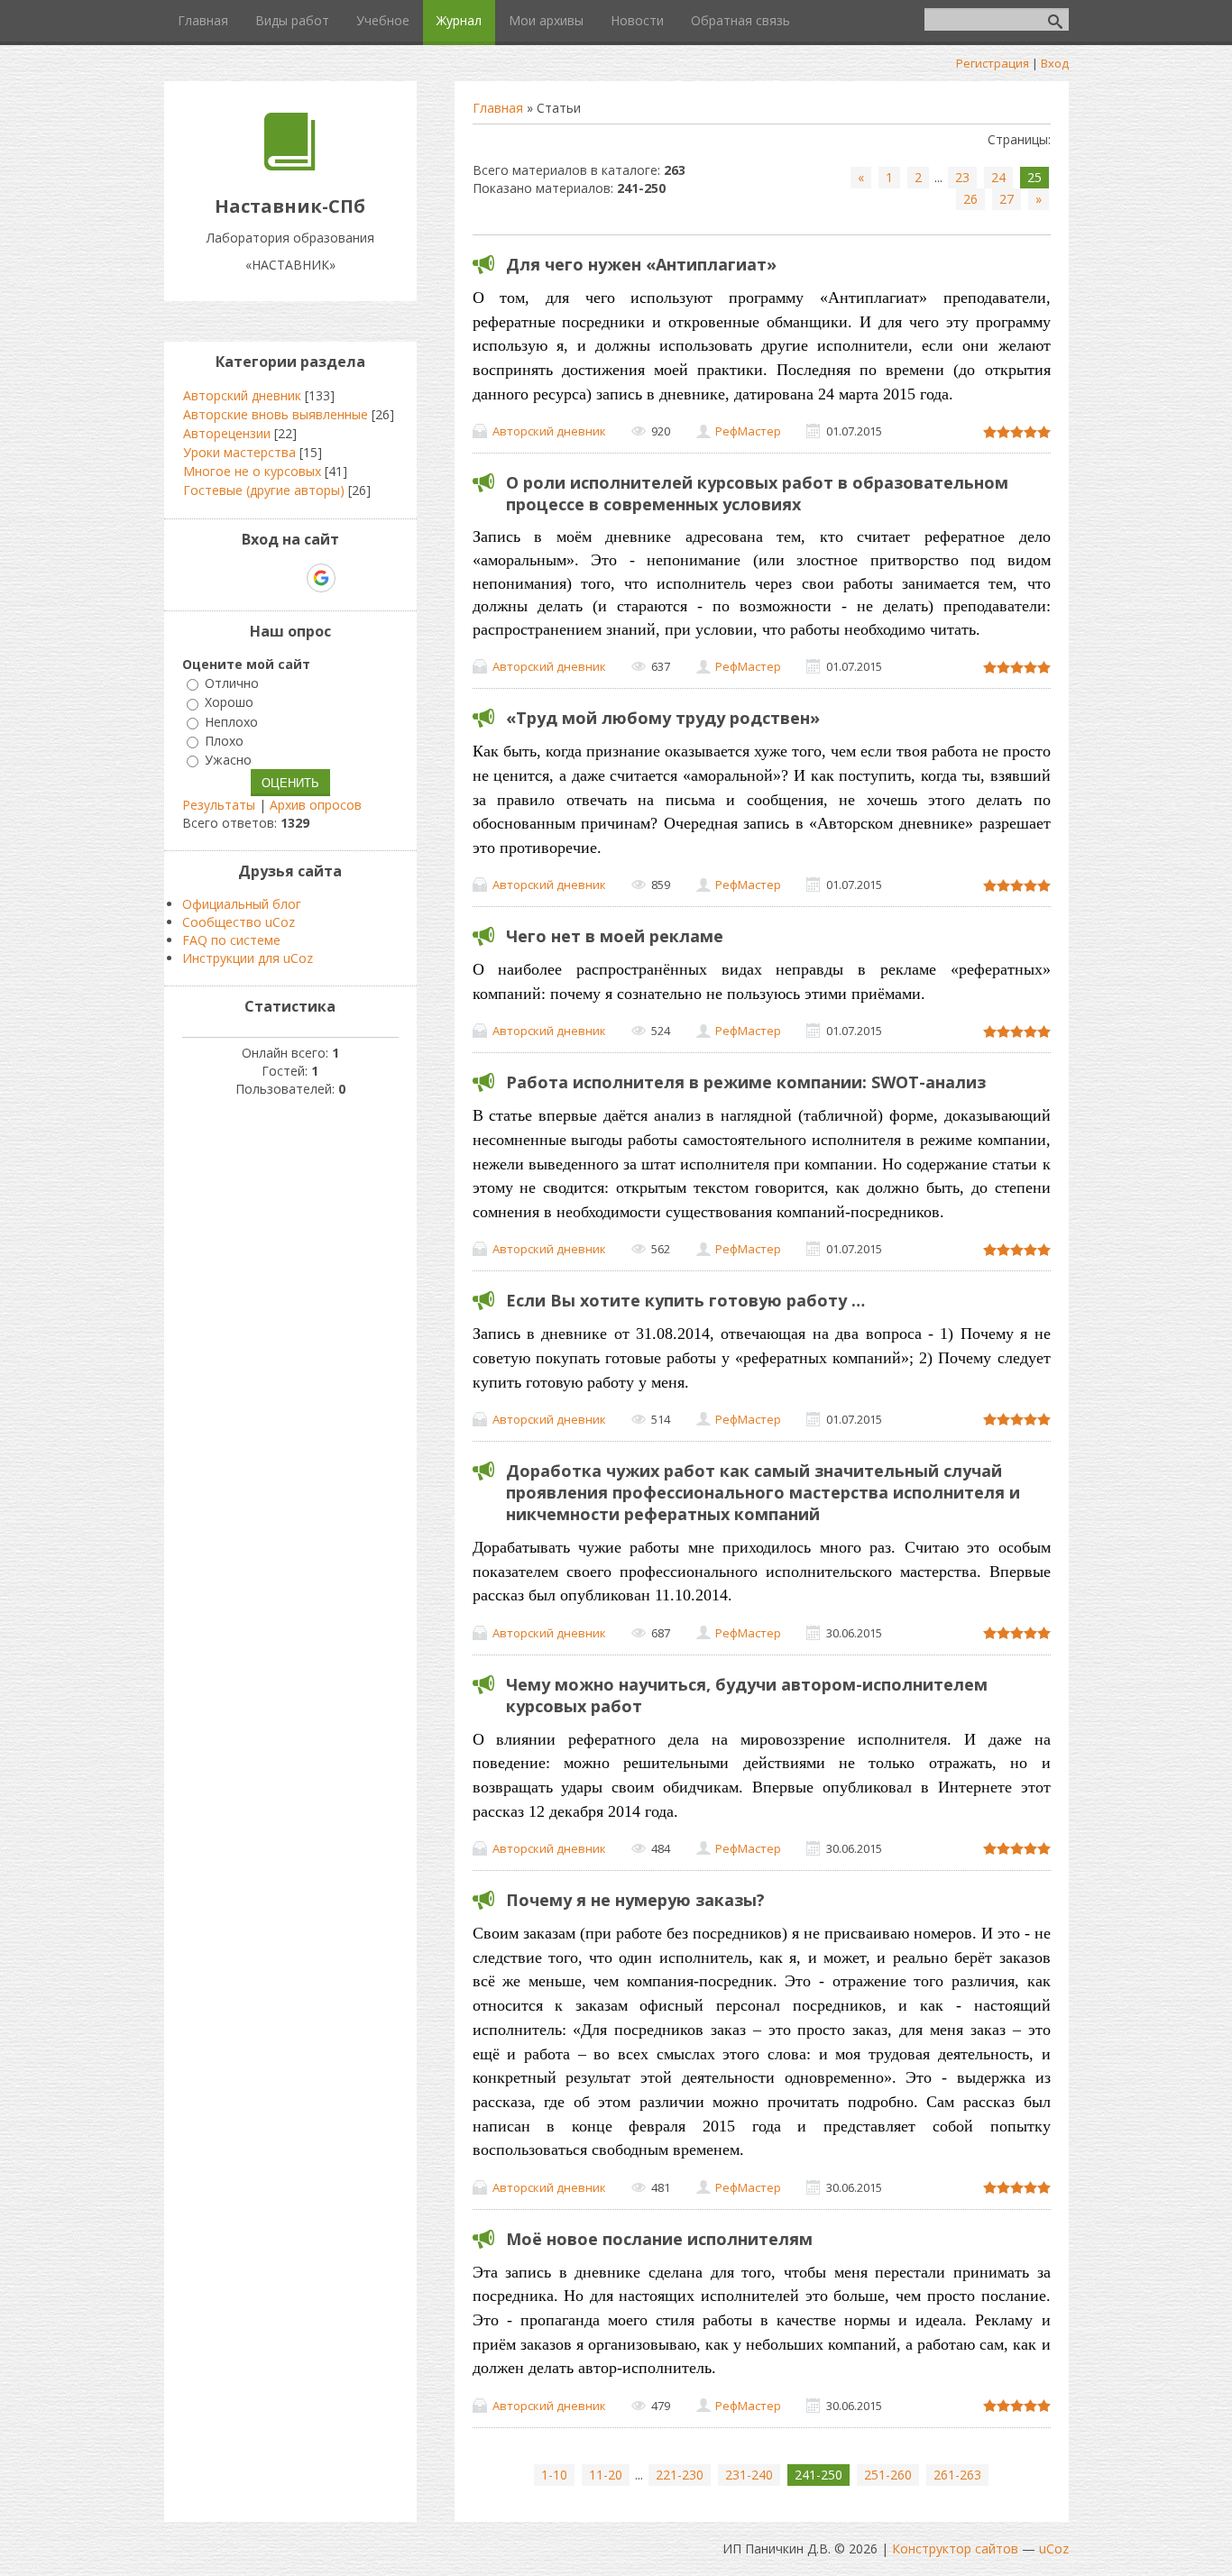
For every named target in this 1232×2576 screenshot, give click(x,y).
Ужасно (228, 760)
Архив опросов (316, 805)
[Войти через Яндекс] (290, 578)
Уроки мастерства (239, 452)
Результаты (219, 805)
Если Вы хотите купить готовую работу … (685, 1300)
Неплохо (231, 722)
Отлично (232, 683)
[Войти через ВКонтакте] (259, 578)
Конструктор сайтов (955, 2548)
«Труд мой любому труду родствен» (663, 718)
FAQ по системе (231, 940)
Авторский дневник (549, 431)
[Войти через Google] (321, 578)
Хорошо (229, 703)
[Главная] (290, 165)
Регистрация (993, 63)
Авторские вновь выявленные (276, 414)
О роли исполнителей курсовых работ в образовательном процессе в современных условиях (757, 493)
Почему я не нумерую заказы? (635, 1900)
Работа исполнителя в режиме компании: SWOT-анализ (746, 1082)
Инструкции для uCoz (248, 958)
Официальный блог (242, 904)
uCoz (1054, 2548)
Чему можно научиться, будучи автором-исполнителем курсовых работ (747, 1695)
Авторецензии (227, 433)
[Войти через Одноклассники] (353, 578)
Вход (1055, 63)
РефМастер (748, 431)
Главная (498, 108)
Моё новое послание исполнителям (659, 2239)
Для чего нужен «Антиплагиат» (641, 264)
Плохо (224, 741)
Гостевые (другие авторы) (264, 490)
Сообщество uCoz (239, 922)
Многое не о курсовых (252, 471)
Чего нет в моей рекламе (615, 936)
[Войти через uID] (228, 578)
